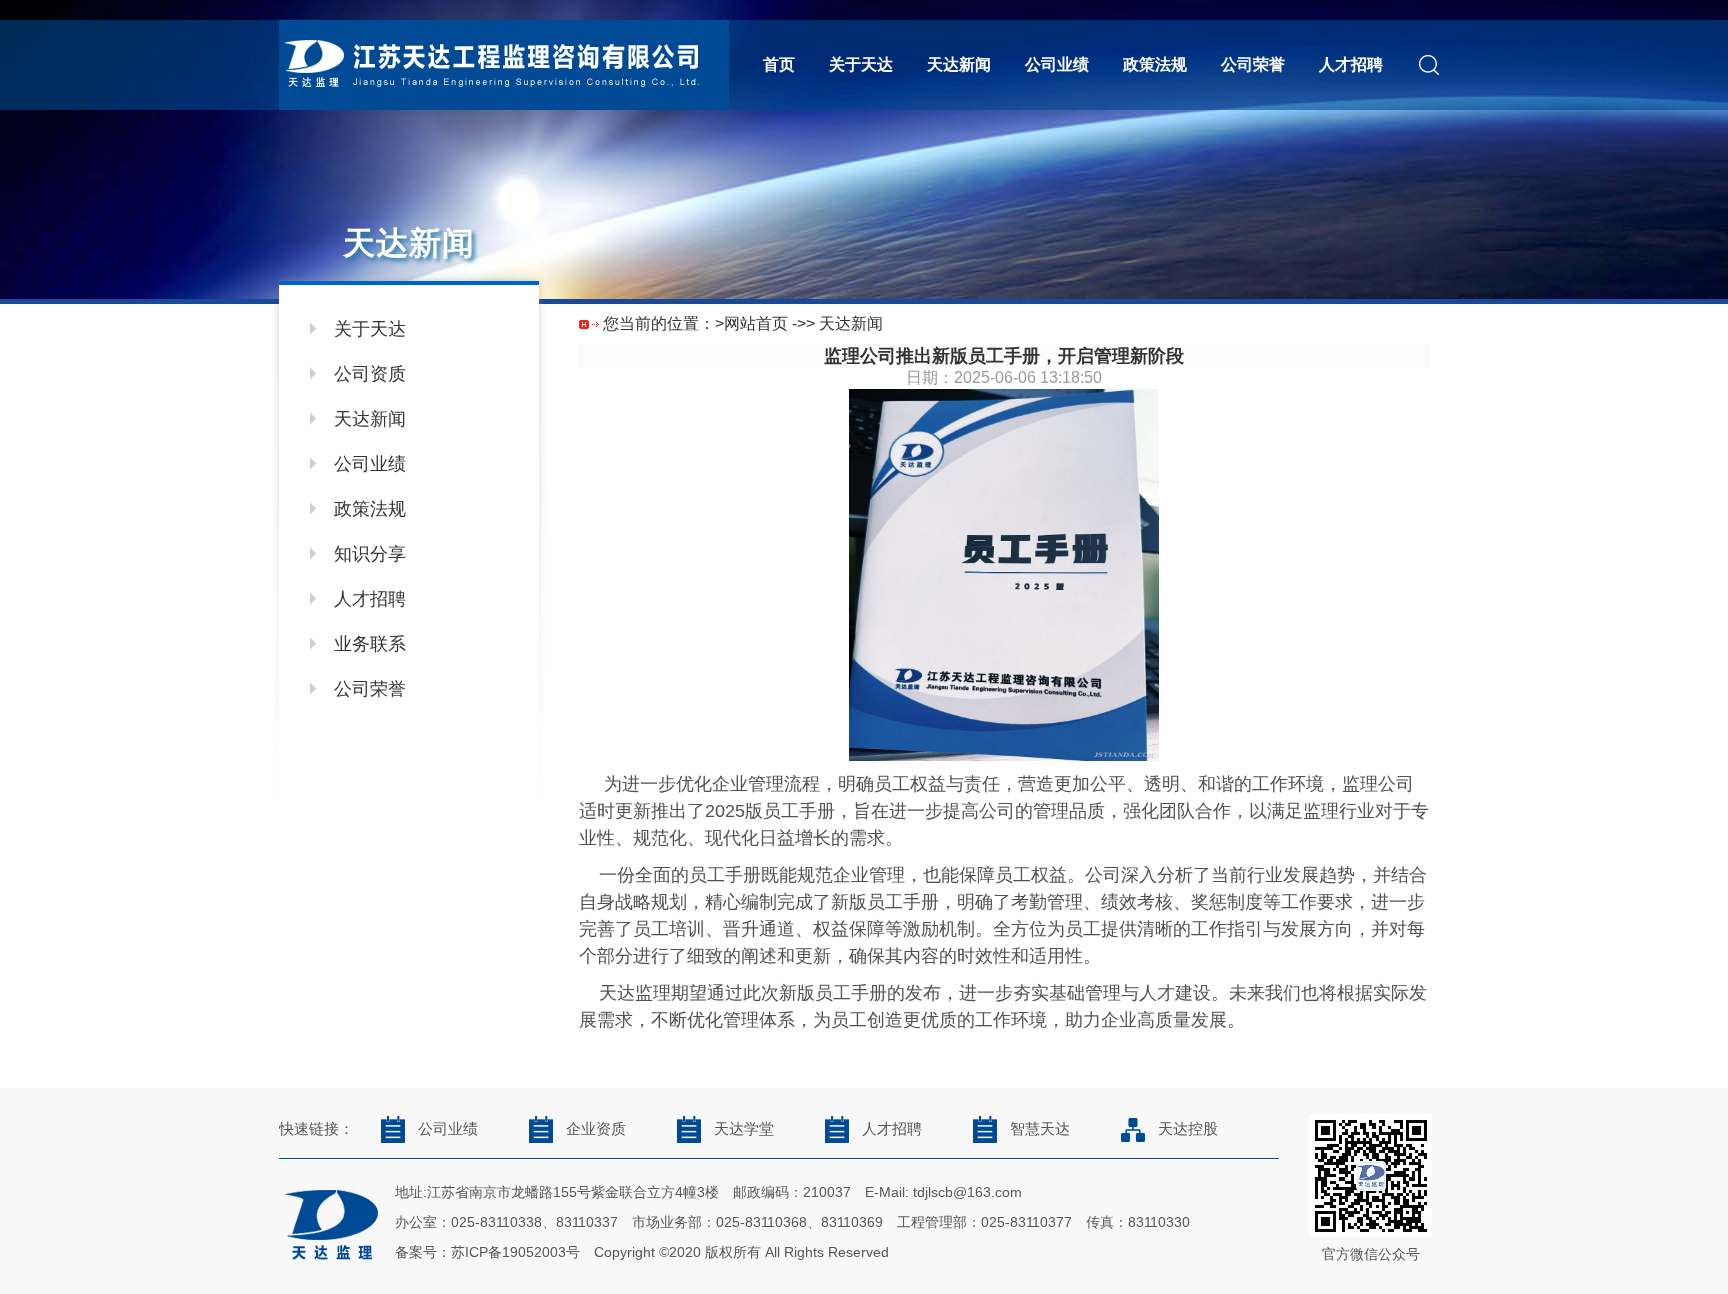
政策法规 (1155, 64)
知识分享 (370, 554)
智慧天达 (1040, 1128)
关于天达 (861, 64)
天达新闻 (959, 64)
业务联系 (370, 644)
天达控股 (1188, 1128)
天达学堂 (744, 1128)
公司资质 (370, 374)
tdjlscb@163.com (967, 1192)
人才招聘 (1351, 64)
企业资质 (596, 1128)
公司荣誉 (1253, 64)
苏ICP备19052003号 (515, 1252)
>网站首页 (751, 323)
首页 (779, 64)
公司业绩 (1057, 64)
